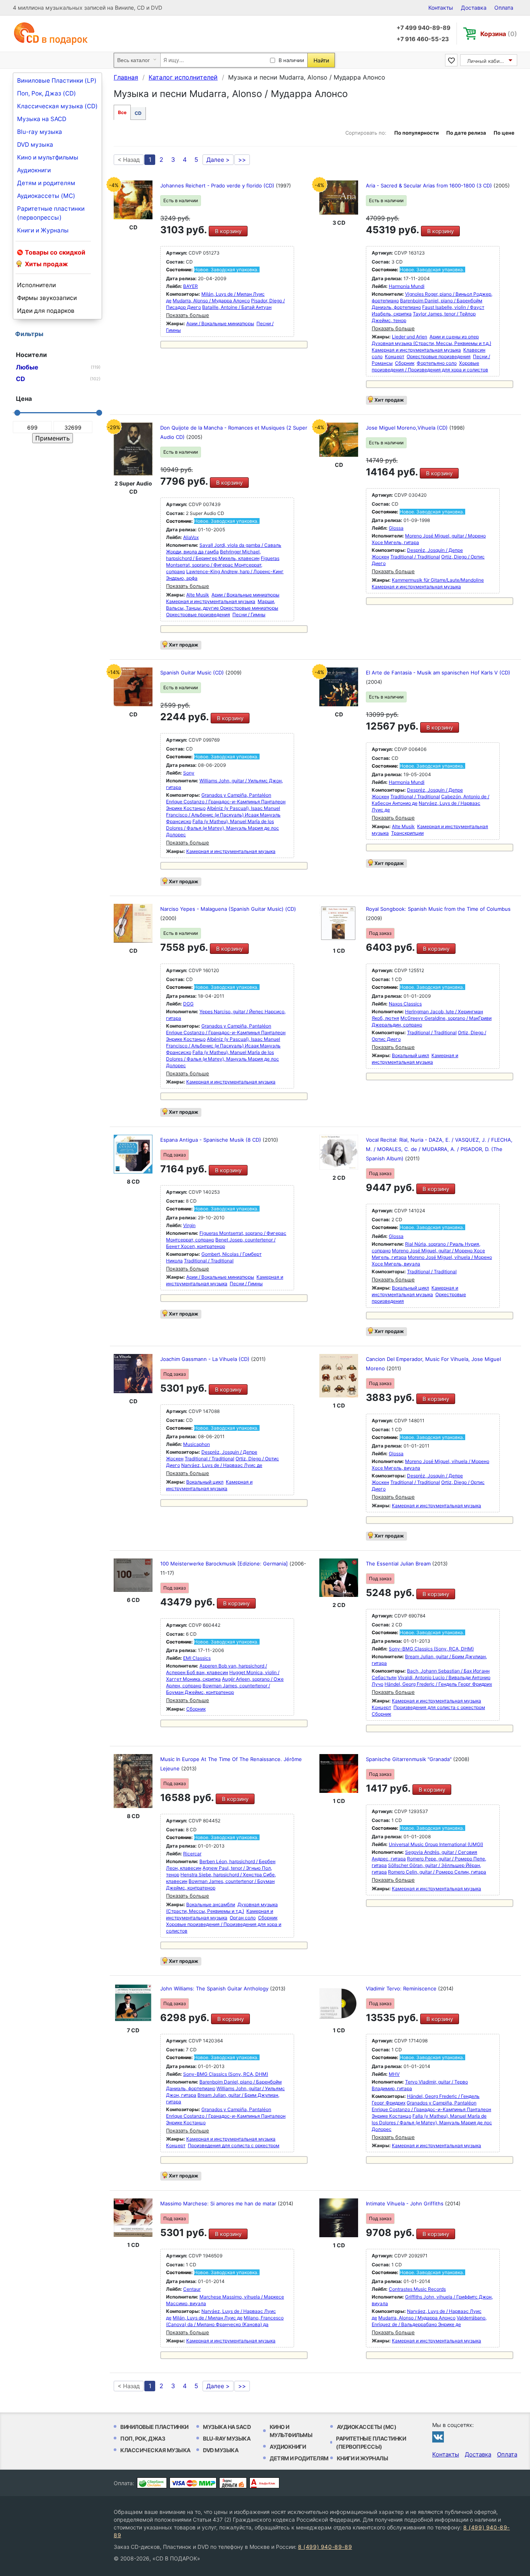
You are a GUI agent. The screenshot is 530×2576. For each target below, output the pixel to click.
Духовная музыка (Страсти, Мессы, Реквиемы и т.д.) (431, 343)
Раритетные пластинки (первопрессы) (51, 213)
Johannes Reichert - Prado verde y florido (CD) (218, 185)
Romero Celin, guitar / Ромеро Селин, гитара (437, 1872)
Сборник (405, 363)
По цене (504, 133)
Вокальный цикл (410, 1055)
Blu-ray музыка (40, 132)
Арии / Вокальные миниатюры (220, 323)
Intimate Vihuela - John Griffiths (405, 2203)
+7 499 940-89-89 (423, 28)
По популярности (417, 133)
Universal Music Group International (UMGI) (436, 1844)
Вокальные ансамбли (211, 1904)
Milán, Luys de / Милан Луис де (208, 2318)
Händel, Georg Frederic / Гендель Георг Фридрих (438, 1684)
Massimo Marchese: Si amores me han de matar (219, 2203)
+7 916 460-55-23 (423, 39)
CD (138, 113)
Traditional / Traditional (415, 557)
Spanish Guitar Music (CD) (193, 673)
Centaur (192, 2289)
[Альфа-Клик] (264, 2483)
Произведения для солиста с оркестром (439, 1707)
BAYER (191, 286)
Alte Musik (198, 595)
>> (242, 160)
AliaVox (191, 537)
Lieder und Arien (410, 337)
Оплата (504, 8)
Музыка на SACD (42, 119)
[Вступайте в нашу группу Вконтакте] (438, 2437)
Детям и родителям (46, 183)
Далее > (218, 160)
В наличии (291, 60)
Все (122, 112)
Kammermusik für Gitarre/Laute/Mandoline (438, 580)
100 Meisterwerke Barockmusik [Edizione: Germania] (225, 1564)
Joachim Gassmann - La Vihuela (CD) (206, 1359)
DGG (188, 1004)
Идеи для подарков (46, 311)
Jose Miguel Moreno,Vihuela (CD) (408, 428)
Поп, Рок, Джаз (143, 2438)
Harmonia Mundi (407, 286)
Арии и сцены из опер (454, 337)
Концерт (395, 356)
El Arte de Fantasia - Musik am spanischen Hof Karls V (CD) (438, 673)
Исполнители (36, 285)
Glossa (396, 528)
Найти (321, 60)
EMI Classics (197, 1658)
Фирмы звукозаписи (47, 298)
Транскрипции (407, 833)
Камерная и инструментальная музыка (416, 350)
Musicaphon (197, 1444)
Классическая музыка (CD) (57, 106)
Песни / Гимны (249, 615)
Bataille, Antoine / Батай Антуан (237, 307)
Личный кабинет (488, 61)
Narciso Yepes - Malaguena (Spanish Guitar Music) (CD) (228, 909)
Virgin (189, 1225)
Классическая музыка (155, 2450)
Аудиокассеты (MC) (46, 196)
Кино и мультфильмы (48, 157)
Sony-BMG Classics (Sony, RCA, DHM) (431, 1649)
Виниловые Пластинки (154, 2427)
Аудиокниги (34, 170)
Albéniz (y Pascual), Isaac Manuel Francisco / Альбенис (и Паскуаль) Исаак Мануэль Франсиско (223, 815)
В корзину (228, 231)
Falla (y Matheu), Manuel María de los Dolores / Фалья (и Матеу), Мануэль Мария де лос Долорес (223, 828)
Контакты (441, 8)
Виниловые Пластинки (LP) (57, 81)
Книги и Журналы (43, 230)
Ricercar (192, 1854)
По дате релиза (466, 133)
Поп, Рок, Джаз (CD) (47, 93)
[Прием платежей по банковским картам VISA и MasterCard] (193, 2483)
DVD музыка (35, 145)
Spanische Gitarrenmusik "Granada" (410, 1759)
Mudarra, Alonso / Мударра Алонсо (211, 301)
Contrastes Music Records (417, 2289)
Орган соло (243, 1918)
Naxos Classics (405, 1004)
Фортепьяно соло (437, 363)
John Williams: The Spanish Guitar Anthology (215, 1988)
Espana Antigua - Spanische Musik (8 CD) (211, 1140)
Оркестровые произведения (439, 356)
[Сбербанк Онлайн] (152, 2483)
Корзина (499, 34)
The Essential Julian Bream (399, 1564)
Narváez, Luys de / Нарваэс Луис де (222, 1465)
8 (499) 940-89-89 (325, 2547)
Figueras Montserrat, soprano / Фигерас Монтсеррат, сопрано (223, 565)
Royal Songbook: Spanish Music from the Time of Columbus (438, 909)
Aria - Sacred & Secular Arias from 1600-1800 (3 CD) (430, 185)
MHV (394, 2074)
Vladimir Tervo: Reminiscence (402, 1988)
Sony (189, 773)
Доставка (474, 8)
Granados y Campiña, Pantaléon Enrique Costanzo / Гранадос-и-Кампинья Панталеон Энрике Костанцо (226, 802)
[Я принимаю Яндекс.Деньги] (233, 2483)
